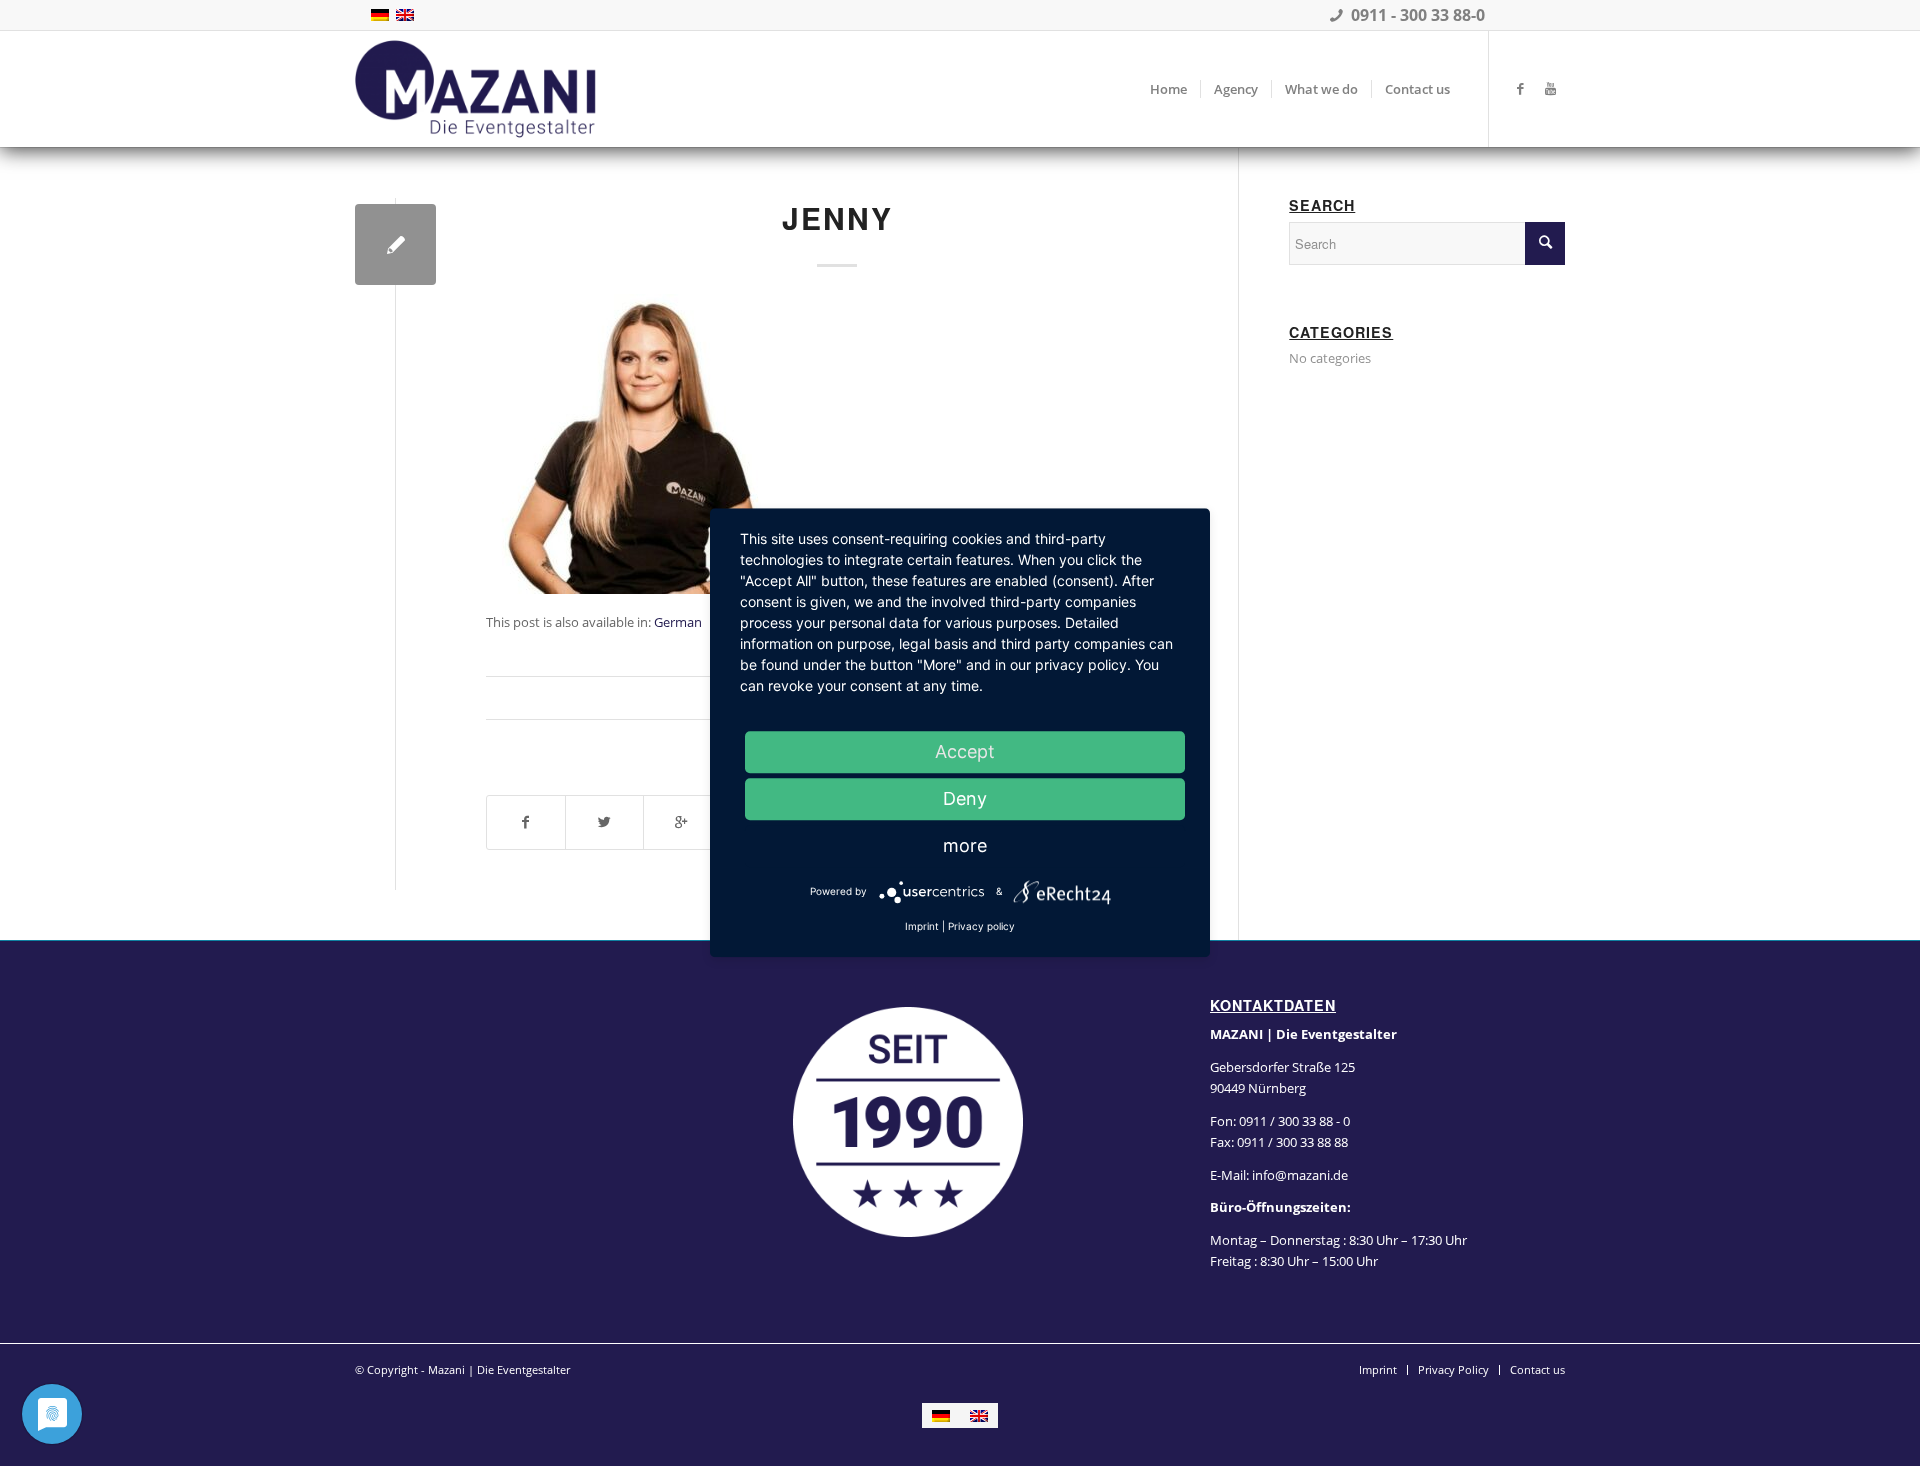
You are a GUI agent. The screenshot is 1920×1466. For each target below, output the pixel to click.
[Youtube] (1550, 88)
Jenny (837, 217)
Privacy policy (981, 926)
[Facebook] (1520, 88)
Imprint (922, 926)
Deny (965, 798)
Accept (965, 751)
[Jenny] (395, 244)
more (965, 845)
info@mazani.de (1298, 1175)
